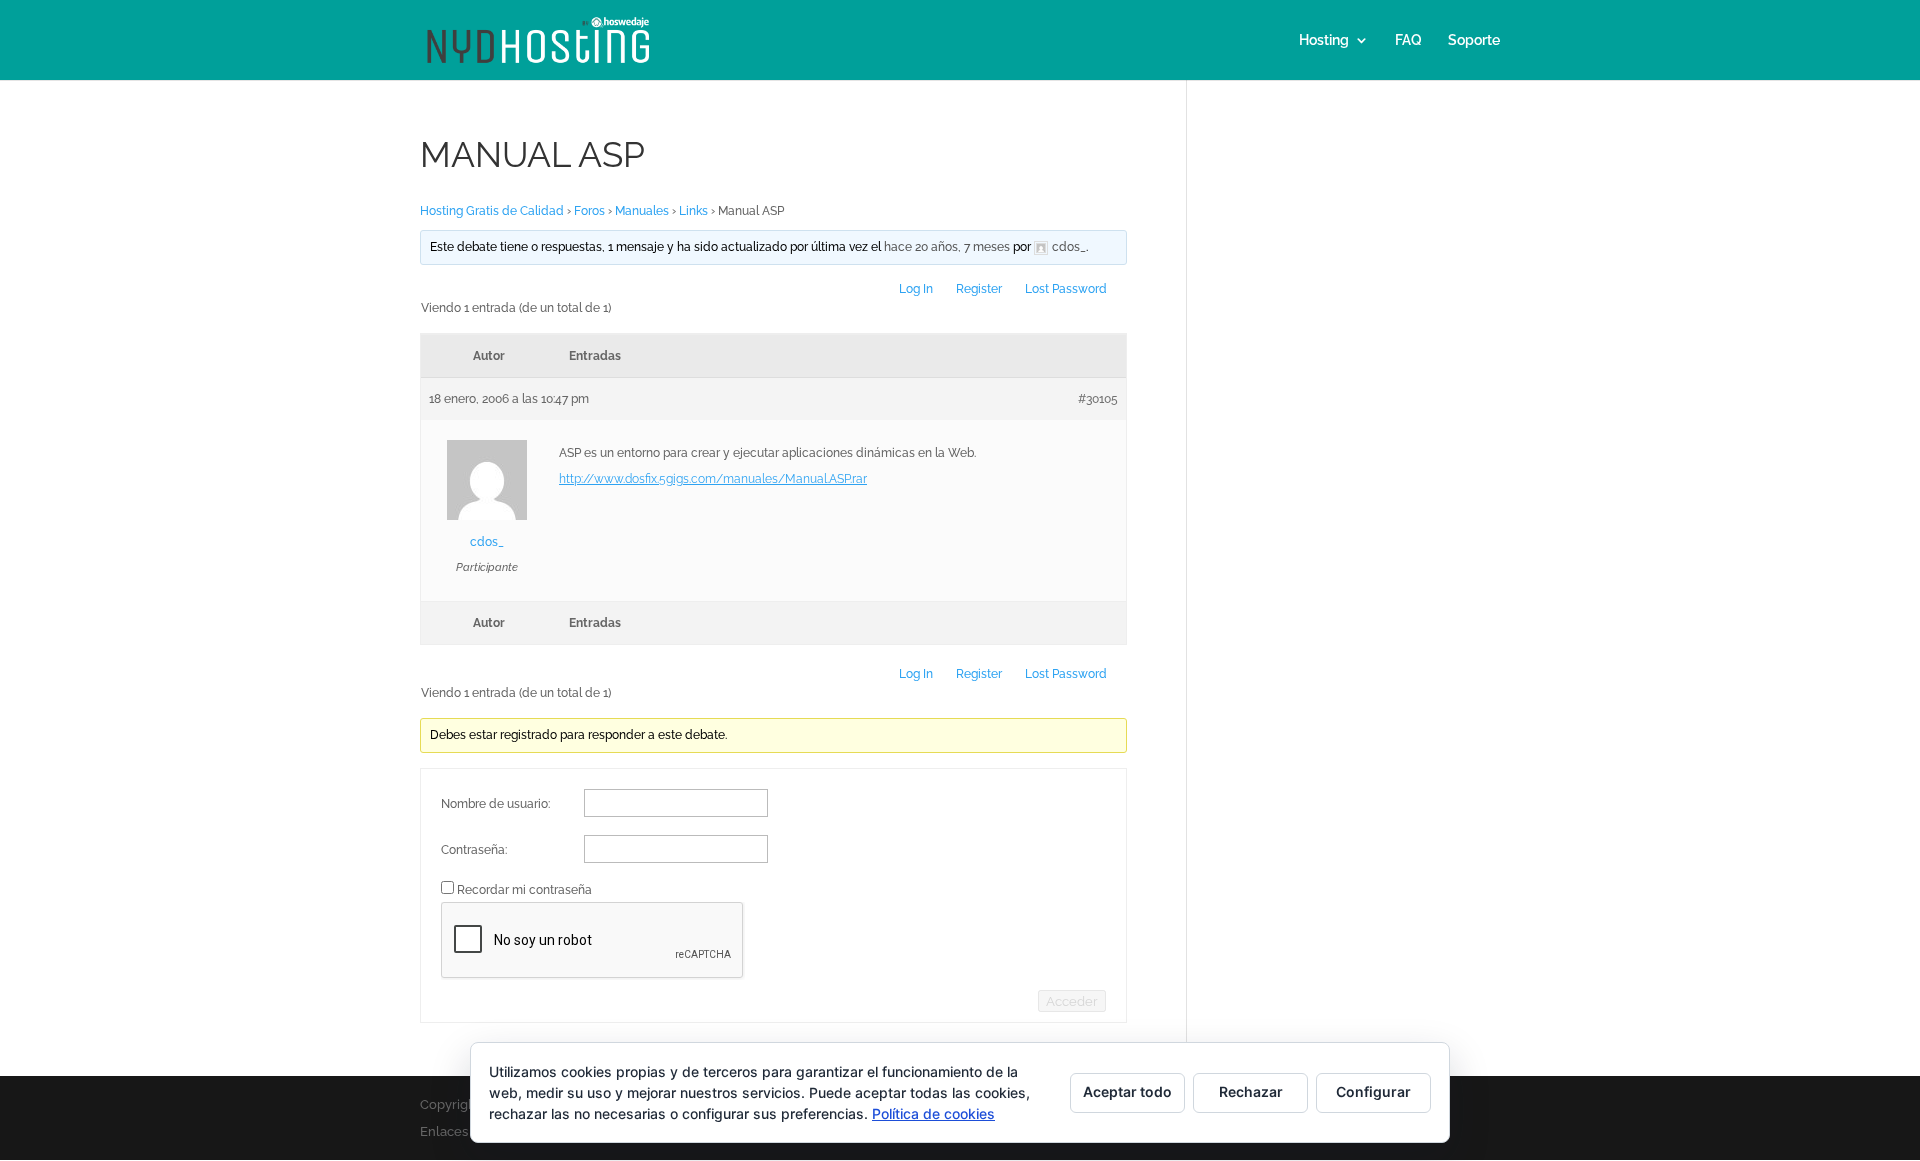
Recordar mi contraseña (524, 890)
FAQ (1408, 40)
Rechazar (1251, 1091)
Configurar (1373, 1091)
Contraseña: (474, 850)
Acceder (1072, 1001)
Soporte (1474, 40)
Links (693, 211)
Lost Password (1066, 289)
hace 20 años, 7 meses (947, 247)
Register (979, 289)
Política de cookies (933, 1113)
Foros (589, 211)
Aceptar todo (1127, 1091)
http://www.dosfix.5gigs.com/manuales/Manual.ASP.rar (713, 479)
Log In (916, 289)
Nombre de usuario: (495, 804)
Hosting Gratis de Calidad (492, 211)
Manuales (642, 211)
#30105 (1098, 399)
